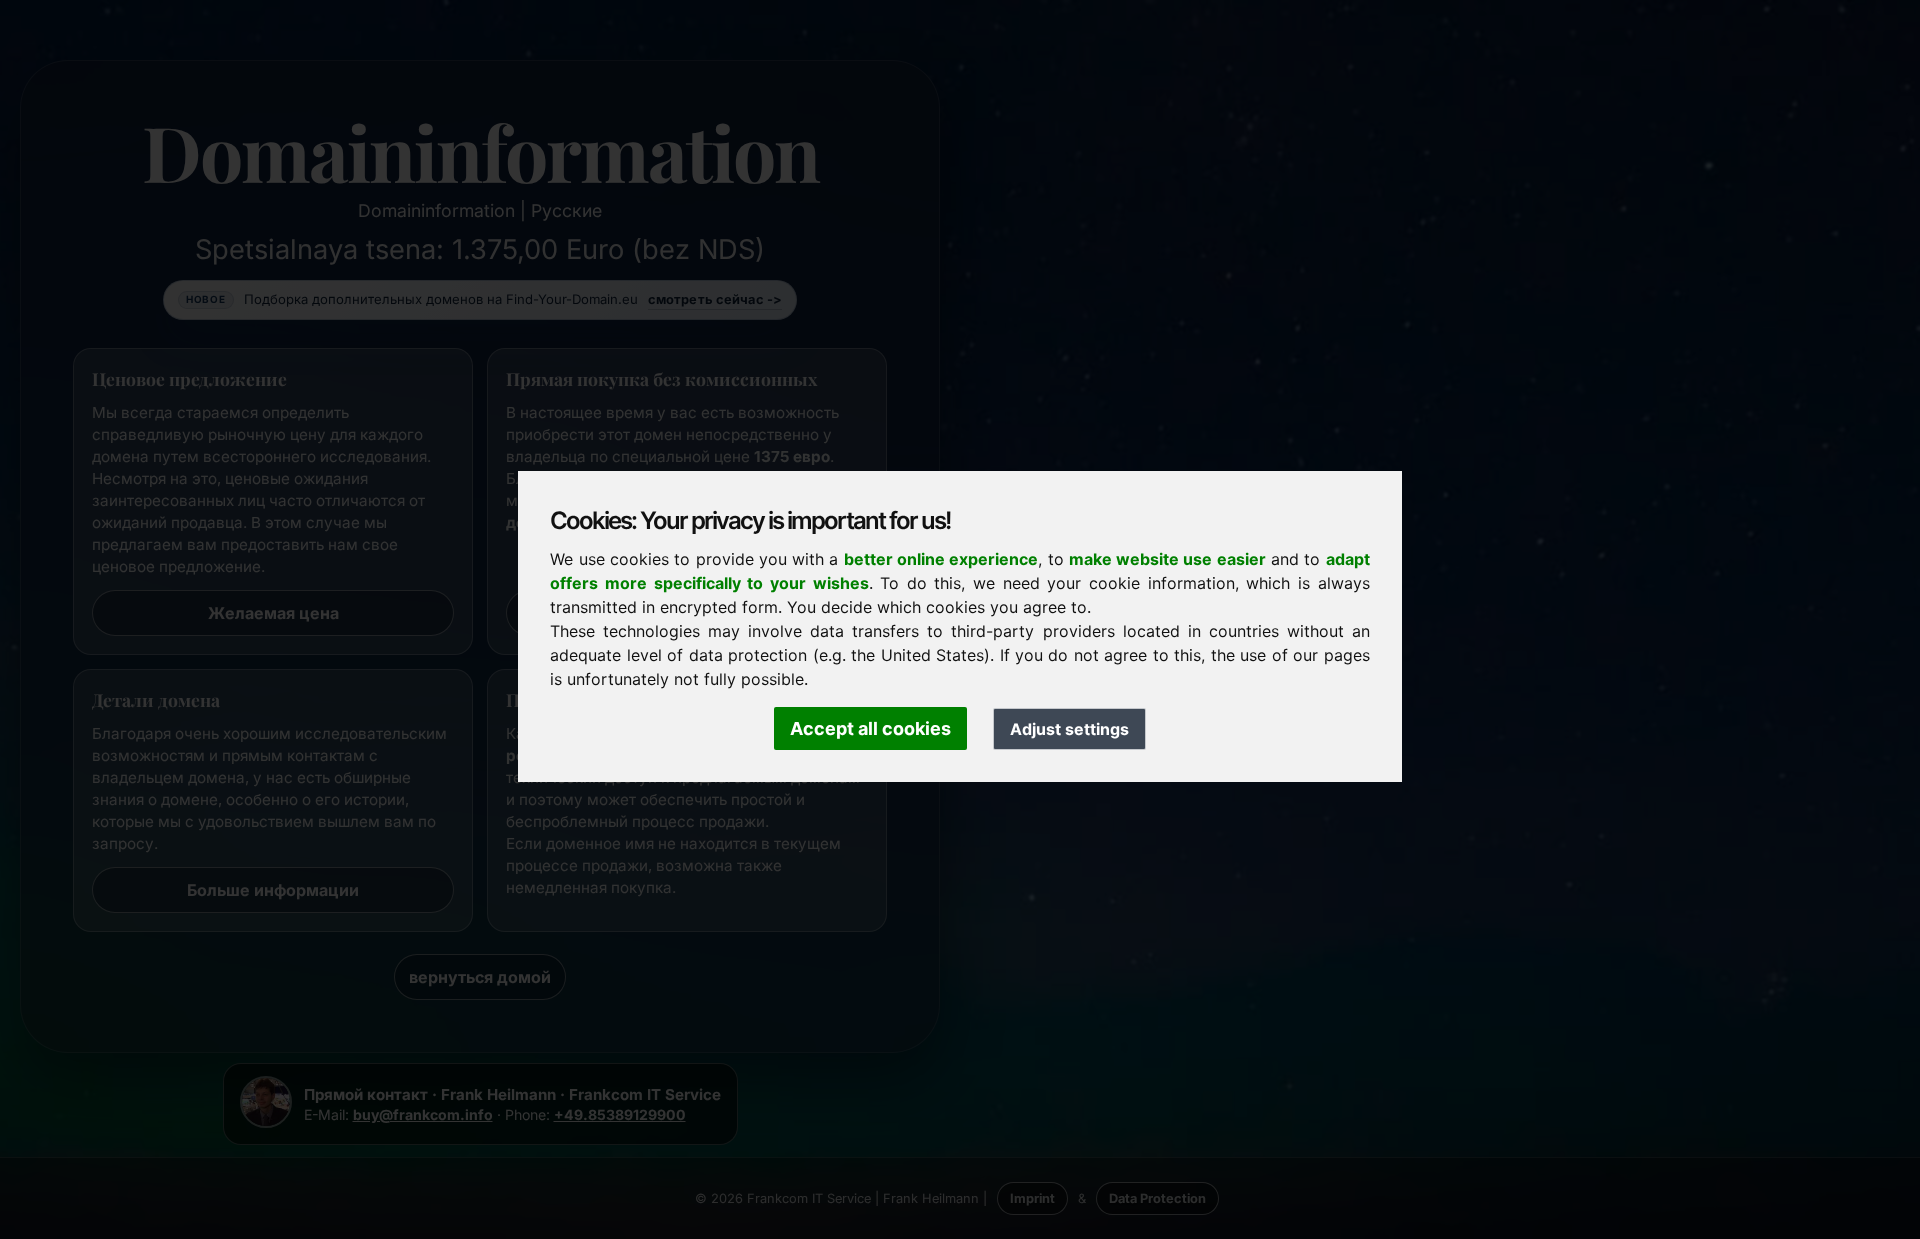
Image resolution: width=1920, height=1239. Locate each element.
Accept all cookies (870, 728)
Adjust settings (1069, 729)
